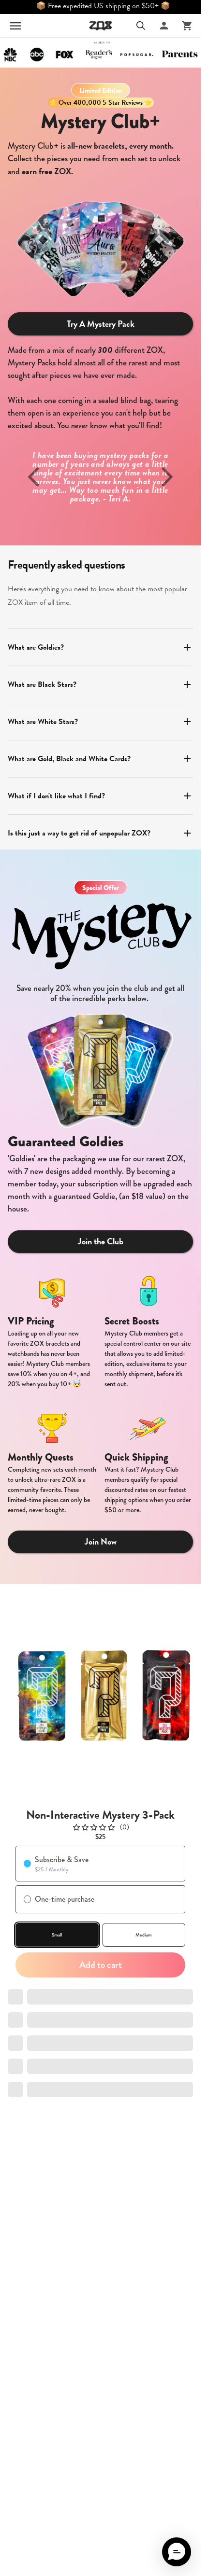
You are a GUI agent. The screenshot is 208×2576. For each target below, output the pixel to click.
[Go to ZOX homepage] (101, 26)
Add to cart (101, 1965)
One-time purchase (65, 1899)
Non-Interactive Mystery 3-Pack (100, 1815)
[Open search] (141, 26)
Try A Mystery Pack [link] (101, 324)
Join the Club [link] (101, 1241)
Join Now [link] (101, 1541)
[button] (177, 2552)
